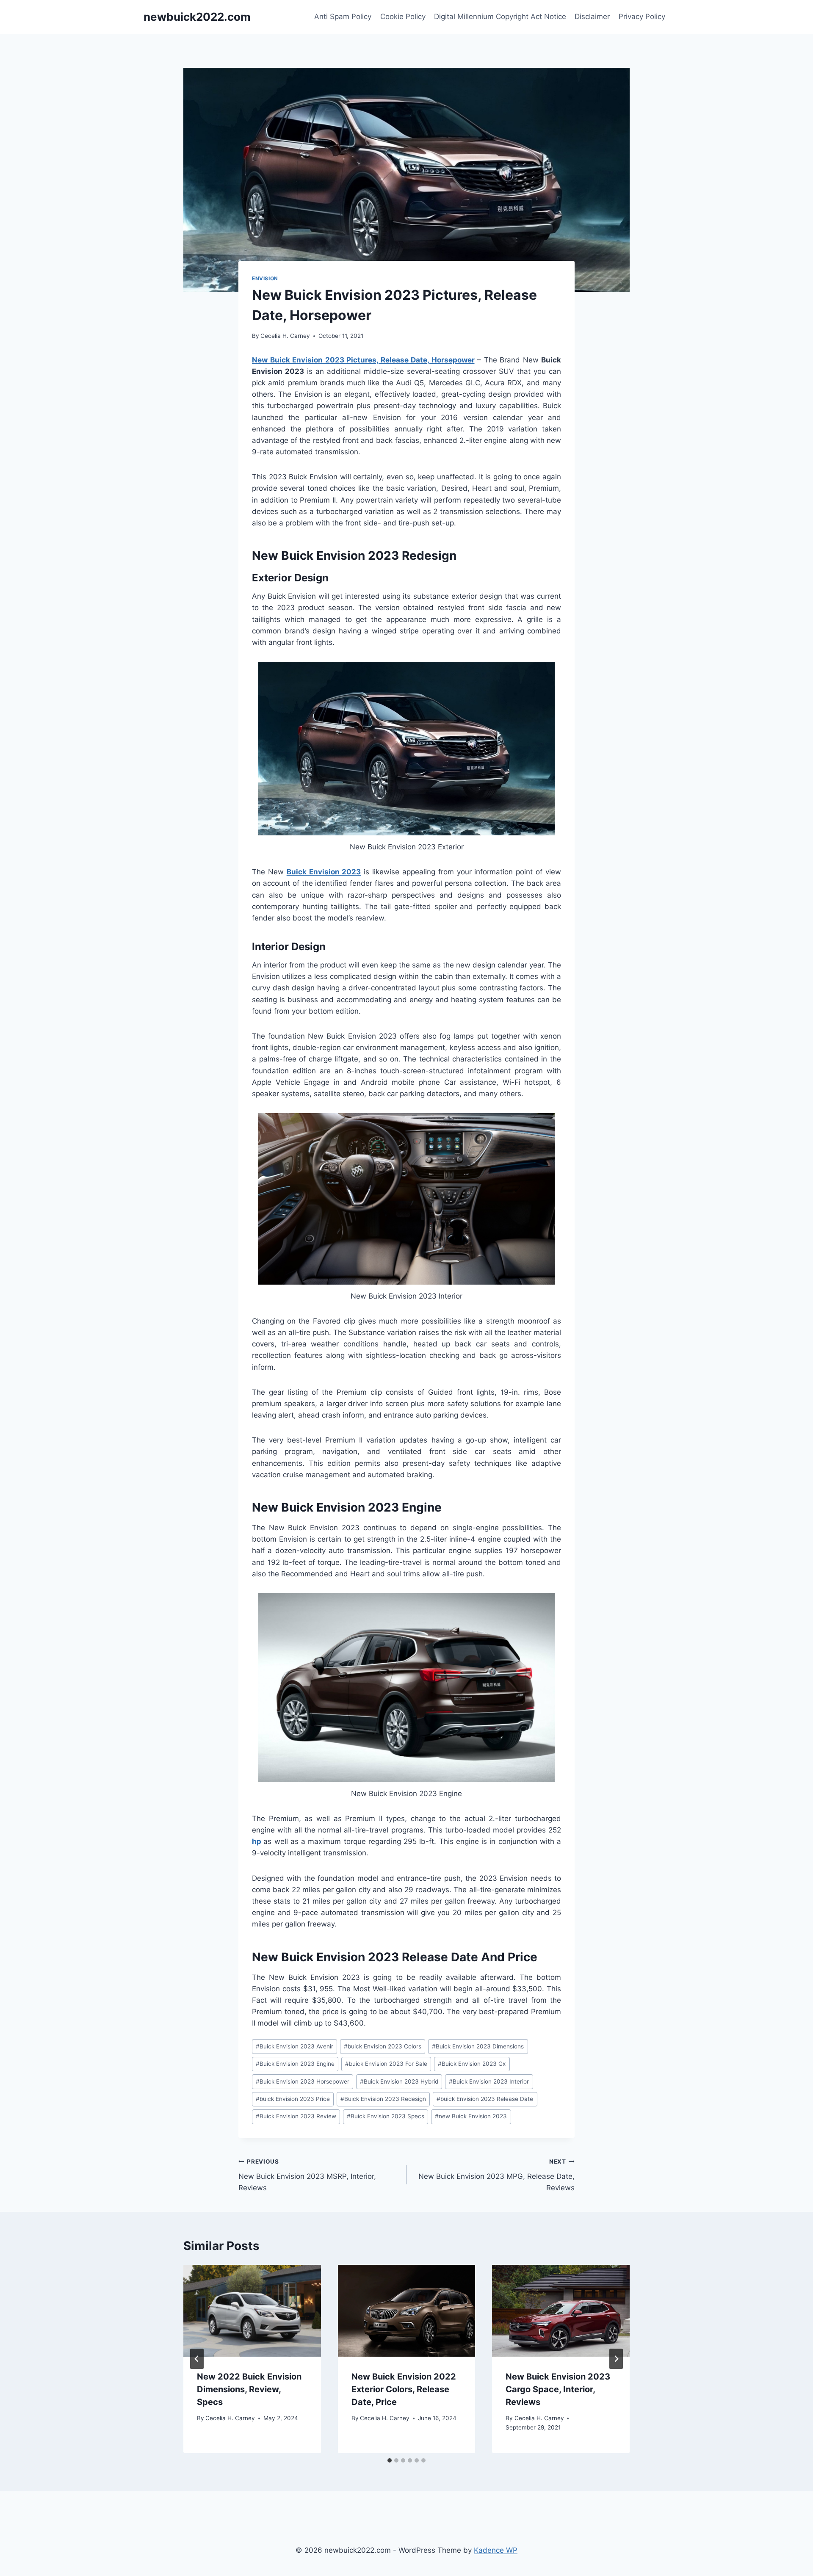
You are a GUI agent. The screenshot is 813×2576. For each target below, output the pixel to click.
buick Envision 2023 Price (293, 2099)
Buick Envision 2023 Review (296, 2116)
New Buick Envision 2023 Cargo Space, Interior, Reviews (558, 2389)
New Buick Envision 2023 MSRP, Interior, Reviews (307, 2175)
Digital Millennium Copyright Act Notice (500, 17)
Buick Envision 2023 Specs (386, 2116)
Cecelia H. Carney (285, 336)
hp (257, 1841)
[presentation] (252, 2311)
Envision (265, 278)
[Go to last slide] (197, 2359)
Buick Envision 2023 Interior (489, 2081)
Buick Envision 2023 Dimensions (478, 2046)
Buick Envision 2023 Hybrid (399, 2081)
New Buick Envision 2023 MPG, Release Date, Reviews (496, 2175)
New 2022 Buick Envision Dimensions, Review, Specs (249, 2389)
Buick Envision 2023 (324, 872)
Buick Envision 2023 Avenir (295, 2046)
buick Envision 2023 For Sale (386, 2064)
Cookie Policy (403, 17)
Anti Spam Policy (343, 17)
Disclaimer (592, 17)
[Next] (616, 2359)
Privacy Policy (642, 17)
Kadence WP (496, 2550)
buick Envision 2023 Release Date (485, 2099)
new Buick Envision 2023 (471, 2116)
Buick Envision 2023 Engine (295, 2064)
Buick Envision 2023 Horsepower (303, 2081)
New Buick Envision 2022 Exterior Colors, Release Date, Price (404, 2389)
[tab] (390, 2460)
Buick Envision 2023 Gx (472, 2064)
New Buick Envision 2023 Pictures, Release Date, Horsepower (363, 360)
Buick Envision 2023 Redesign (383, 2099)
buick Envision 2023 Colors (383, 2046)
